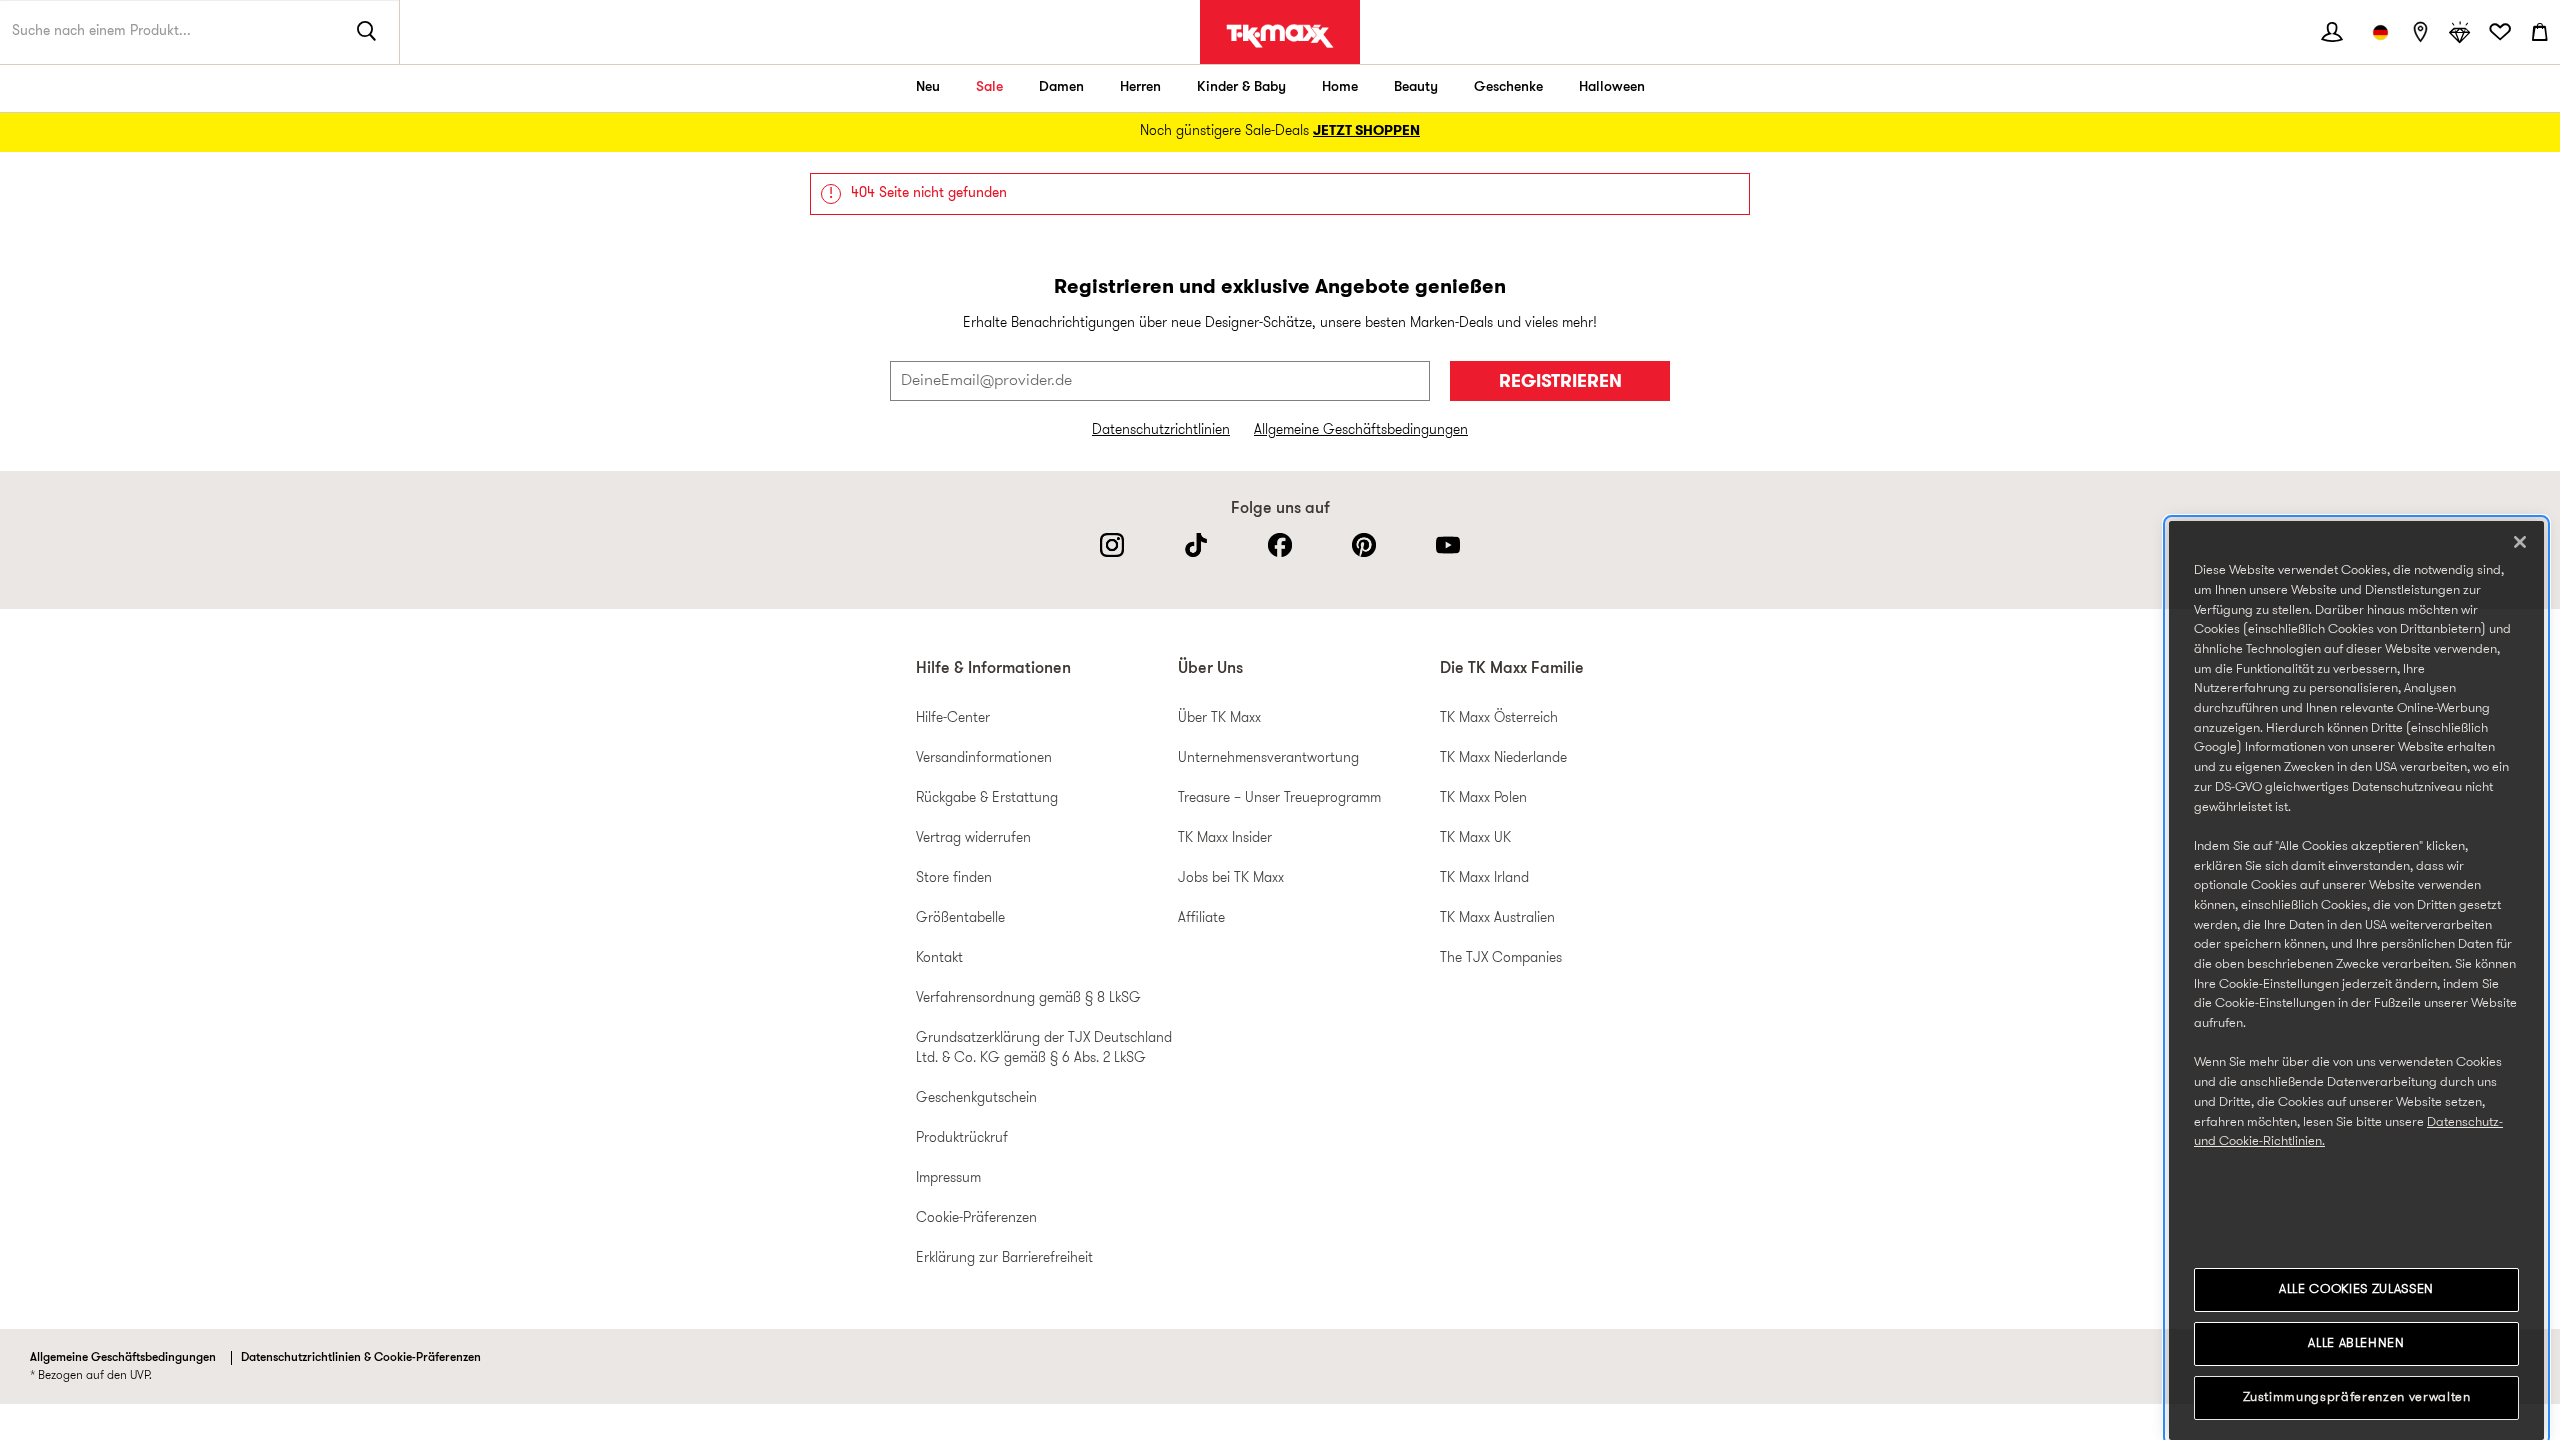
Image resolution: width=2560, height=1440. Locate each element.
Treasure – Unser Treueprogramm (1279, 798)
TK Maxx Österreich (1499, 718)
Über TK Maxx (1219, 718)
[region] (2356, 980)
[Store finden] (2420, 32)
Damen (1061, 87)
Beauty (1416, 87)
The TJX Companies (1501, 958)
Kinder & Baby (1241, 87)
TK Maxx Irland (1484, 878)
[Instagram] (1112, 545)
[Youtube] (1448, 545)
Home (1340, 87)
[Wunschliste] (2500, 32)
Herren (1140, 87)
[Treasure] (2460, 32)
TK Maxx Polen (1483, 798)
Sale (989, 87)
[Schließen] (2520, 542)
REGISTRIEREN (1560, 382)
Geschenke (1508, 87)
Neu (928, 87)
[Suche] (367, 32)
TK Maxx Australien (1497, 918)
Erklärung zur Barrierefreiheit (1004, 1258)
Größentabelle (960, 918)
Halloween (1612, 87)
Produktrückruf (962, 1138)
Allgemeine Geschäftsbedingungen (1361, 430)
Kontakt (939, 958)
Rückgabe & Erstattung (987, 798)
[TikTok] (1196, 545)
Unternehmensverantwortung (1268, 758)
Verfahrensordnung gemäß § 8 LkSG (1028, 998)
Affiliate (1201, 918)
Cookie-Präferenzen (976, 1218)
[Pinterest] (1364, 545)
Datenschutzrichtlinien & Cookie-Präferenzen (361, 1358)
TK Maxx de (1280, 36)
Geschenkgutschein (976, 1098)
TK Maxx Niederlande (1503, 758)
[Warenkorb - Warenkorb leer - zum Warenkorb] (2540, 32)
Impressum (948, 1178)
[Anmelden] (2332, 32)
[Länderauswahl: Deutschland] (2380, 32)
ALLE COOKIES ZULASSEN (2356, 1289)
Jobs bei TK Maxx (1231, 878)
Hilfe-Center (953, 718)
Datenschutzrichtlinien (1161, 430)
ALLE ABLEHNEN (2356, 1343)
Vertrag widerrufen (973, 838)
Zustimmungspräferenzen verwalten (2357, 1397)
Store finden (954, 878)
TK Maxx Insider (1225, 838)
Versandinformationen (984, 758)
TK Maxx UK (1475, 838)
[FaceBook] (1280, 545)
